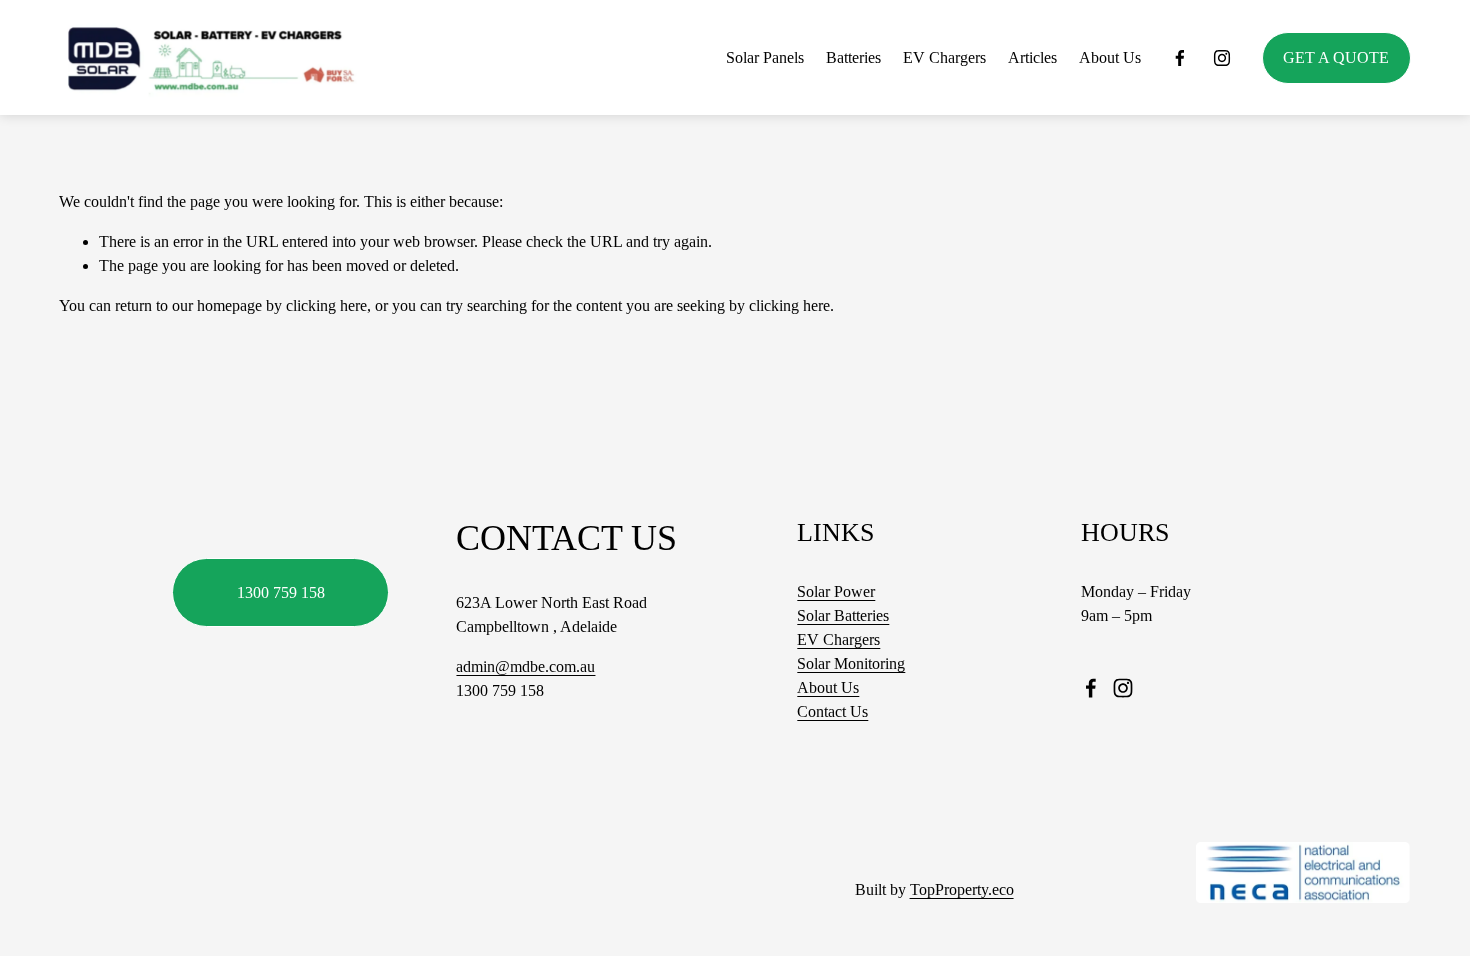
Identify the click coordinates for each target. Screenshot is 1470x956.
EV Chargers (944, 57)
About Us (1110, 57)
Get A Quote (1336, 57)
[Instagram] (1222, 58)
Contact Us (832, 711)
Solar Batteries (843, 615)
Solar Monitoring (851, 663)
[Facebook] (1180, 58)
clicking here (326, 305)
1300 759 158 (281, 592)
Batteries (853, 57)
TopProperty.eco (962, 889)
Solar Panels (765, 57)
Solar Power (836, 591)
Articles (1032, 57)
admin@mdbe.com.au (525, 666)
